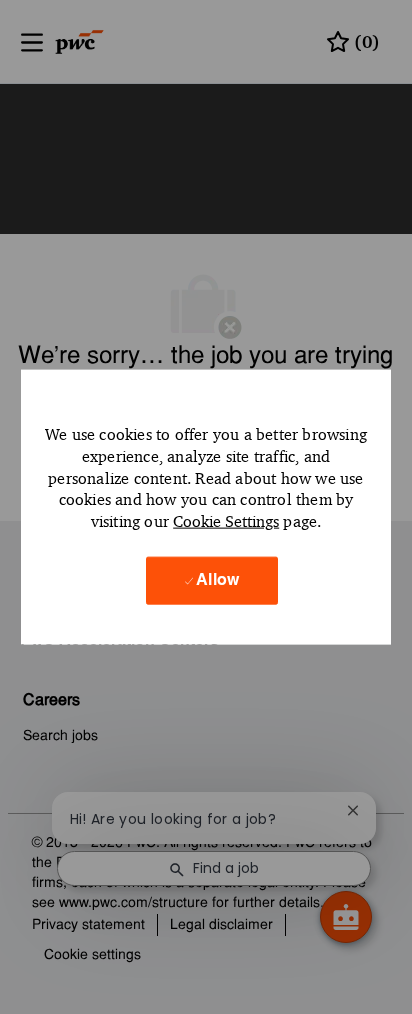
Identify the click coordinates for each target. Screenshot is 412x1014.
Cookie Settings (226, 521)
